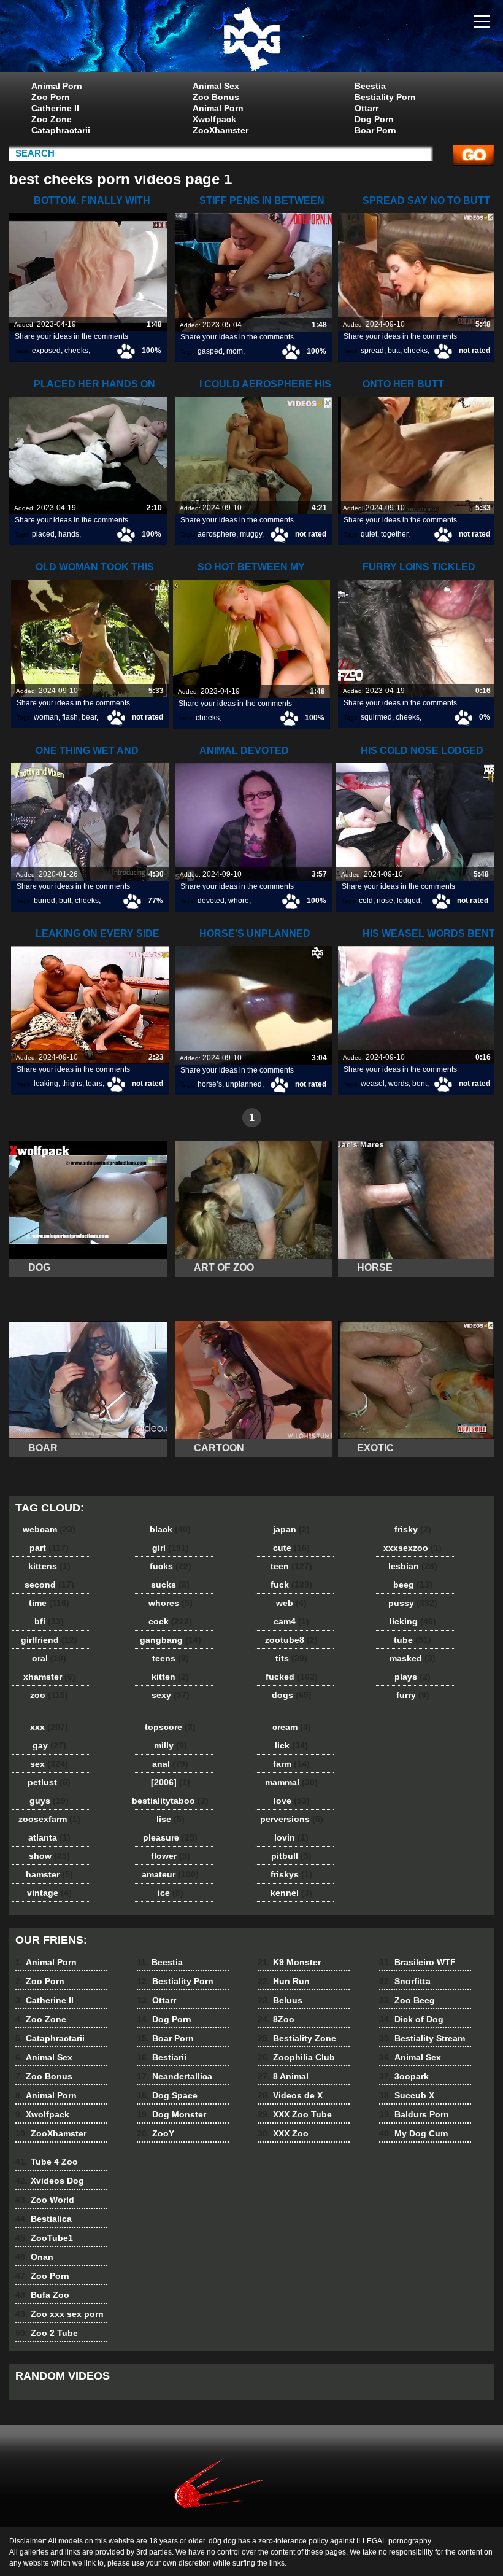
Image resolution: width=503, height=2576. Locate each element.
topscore (170, 1727)
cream (292, 1727)
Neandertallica (175, 2076)
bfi (49, 1621)
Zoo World (45, 2200)
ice (171, 1893)
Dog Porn (374, 119)
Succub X (407, 2095)
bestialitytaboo (170, 1801)
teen (291, 1566)
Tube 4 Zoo (47, 2162)
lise (171, 1819)
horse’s (210, 1084)
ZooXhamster (221, 130)
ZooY (156, 2133)
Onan (34, 2257)
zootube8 (291, 1640)
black (170, 1529)
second (49, 1585)
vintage (49, 1893)
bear (89, 717)
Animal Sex (216, 86)
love (292, 1801)
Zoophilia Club (296, 2057)
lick (291, 1745)
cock (170, 1621)
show (49, 1856)
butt (394, 351)
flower (171, 1856)
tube (413, 1640)
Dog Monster (171, 2114)
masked (413, 1658)
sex (49, 1764)
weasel (373, 1084)
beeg (413, 1585)
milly (171, 1745)
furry (413, 1695)
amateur (170, 1874)
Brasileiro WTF (417, 1962)
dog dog (251, 39)
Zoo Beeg (407, 2000)
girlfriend (49, 1640)
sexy (171, 1695)
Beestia (370, 86)
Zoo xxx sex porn (60, 2314)
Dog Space (167, 2095)
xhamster (49, 1677)
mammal (291, 1782)
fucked (292, 1677)
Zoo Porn (51, 97)
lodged (409, 901)
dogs (292, 1695)
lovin (291, 1837)
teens (171, 1658)
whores (171, 1603)
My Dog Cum (413, 2133)
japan (291, 1529)
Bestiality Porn (385, 97)
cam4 (291, 1621)
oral (49, 1658)
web (291, 1603)
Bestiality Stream (422, 2038)
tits (291, 1658)
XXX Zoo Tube (295, 2114)
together (394, 534)
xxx (49, 1727)
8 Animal (283, 2076)
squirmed (376, 717)
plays (413, 1677)
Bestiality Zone (297, 2038)
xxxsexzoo (413, 1548)
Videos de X (290, 2095)
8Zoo (276, 2019)
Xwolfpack (214, 119)
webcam (49, 1529)
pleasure (170, 1837)
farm (291, 1764)
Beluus (280, 2000)
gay (49, 1745)
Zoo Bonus (216, 97)
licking (413, 1621)
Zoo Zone (52, 119)
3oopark (404, 2076)
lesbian (413, 1566)
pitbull (291, 1856)
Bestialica (44, 2219)
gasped (210, 351)
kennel (291, 1893)
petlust (49, 1782)
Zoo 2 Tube (47, 2333)
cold (366, 901)
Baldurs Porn (414, 2114)
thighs (72, 1084)
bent (420, 1084)
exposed (46, 351)
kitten (170, 1677)
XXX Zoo (283, 2133)
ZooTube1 (44, 2238)
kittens (49, 1566)
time (49, 1603)
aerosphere (217, 534)
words (398, 1084)
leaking (46, 1084)
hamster (49, 1874)
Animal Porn (57, 86)
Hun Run (284, 1981)
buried (44, 901)
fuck (291, 1585)
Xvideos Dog (50, 2181)
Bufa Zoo (42, 2295)
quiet (369, 534)
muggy (251, 534)
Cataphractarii (61, 130)
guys (49, 1801)
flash (70, 717)
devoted (211, 901)
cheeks (76, 351)
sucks (170, 1585)
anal (170, 1764)
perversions (292, 1819)
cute (291, 1548)
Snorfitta (405, 1981)
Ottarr (367, 108)
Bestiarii (162, 2057)
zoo (49, 1695)
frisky (413, 1529)
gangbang (171, 1640)
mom (235, 351)
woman (46, 717)
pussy (413, 1603)
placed (43, 534)
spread (372, 351)
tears (94, 1084)
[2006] (171, 1782)
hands (69, 534)
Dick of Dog (411, 2019)
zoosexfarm (49, 1819)
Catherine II (55, 108)
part (49, 1548)
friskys (291, 1874)
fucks (171, 1566)
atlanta (49, 1837)
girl (171, 1548)
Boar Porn (375, 130)
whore (239, 901)
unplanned (244, 1084)
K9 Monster (289, 1962)
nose (385, 901)
